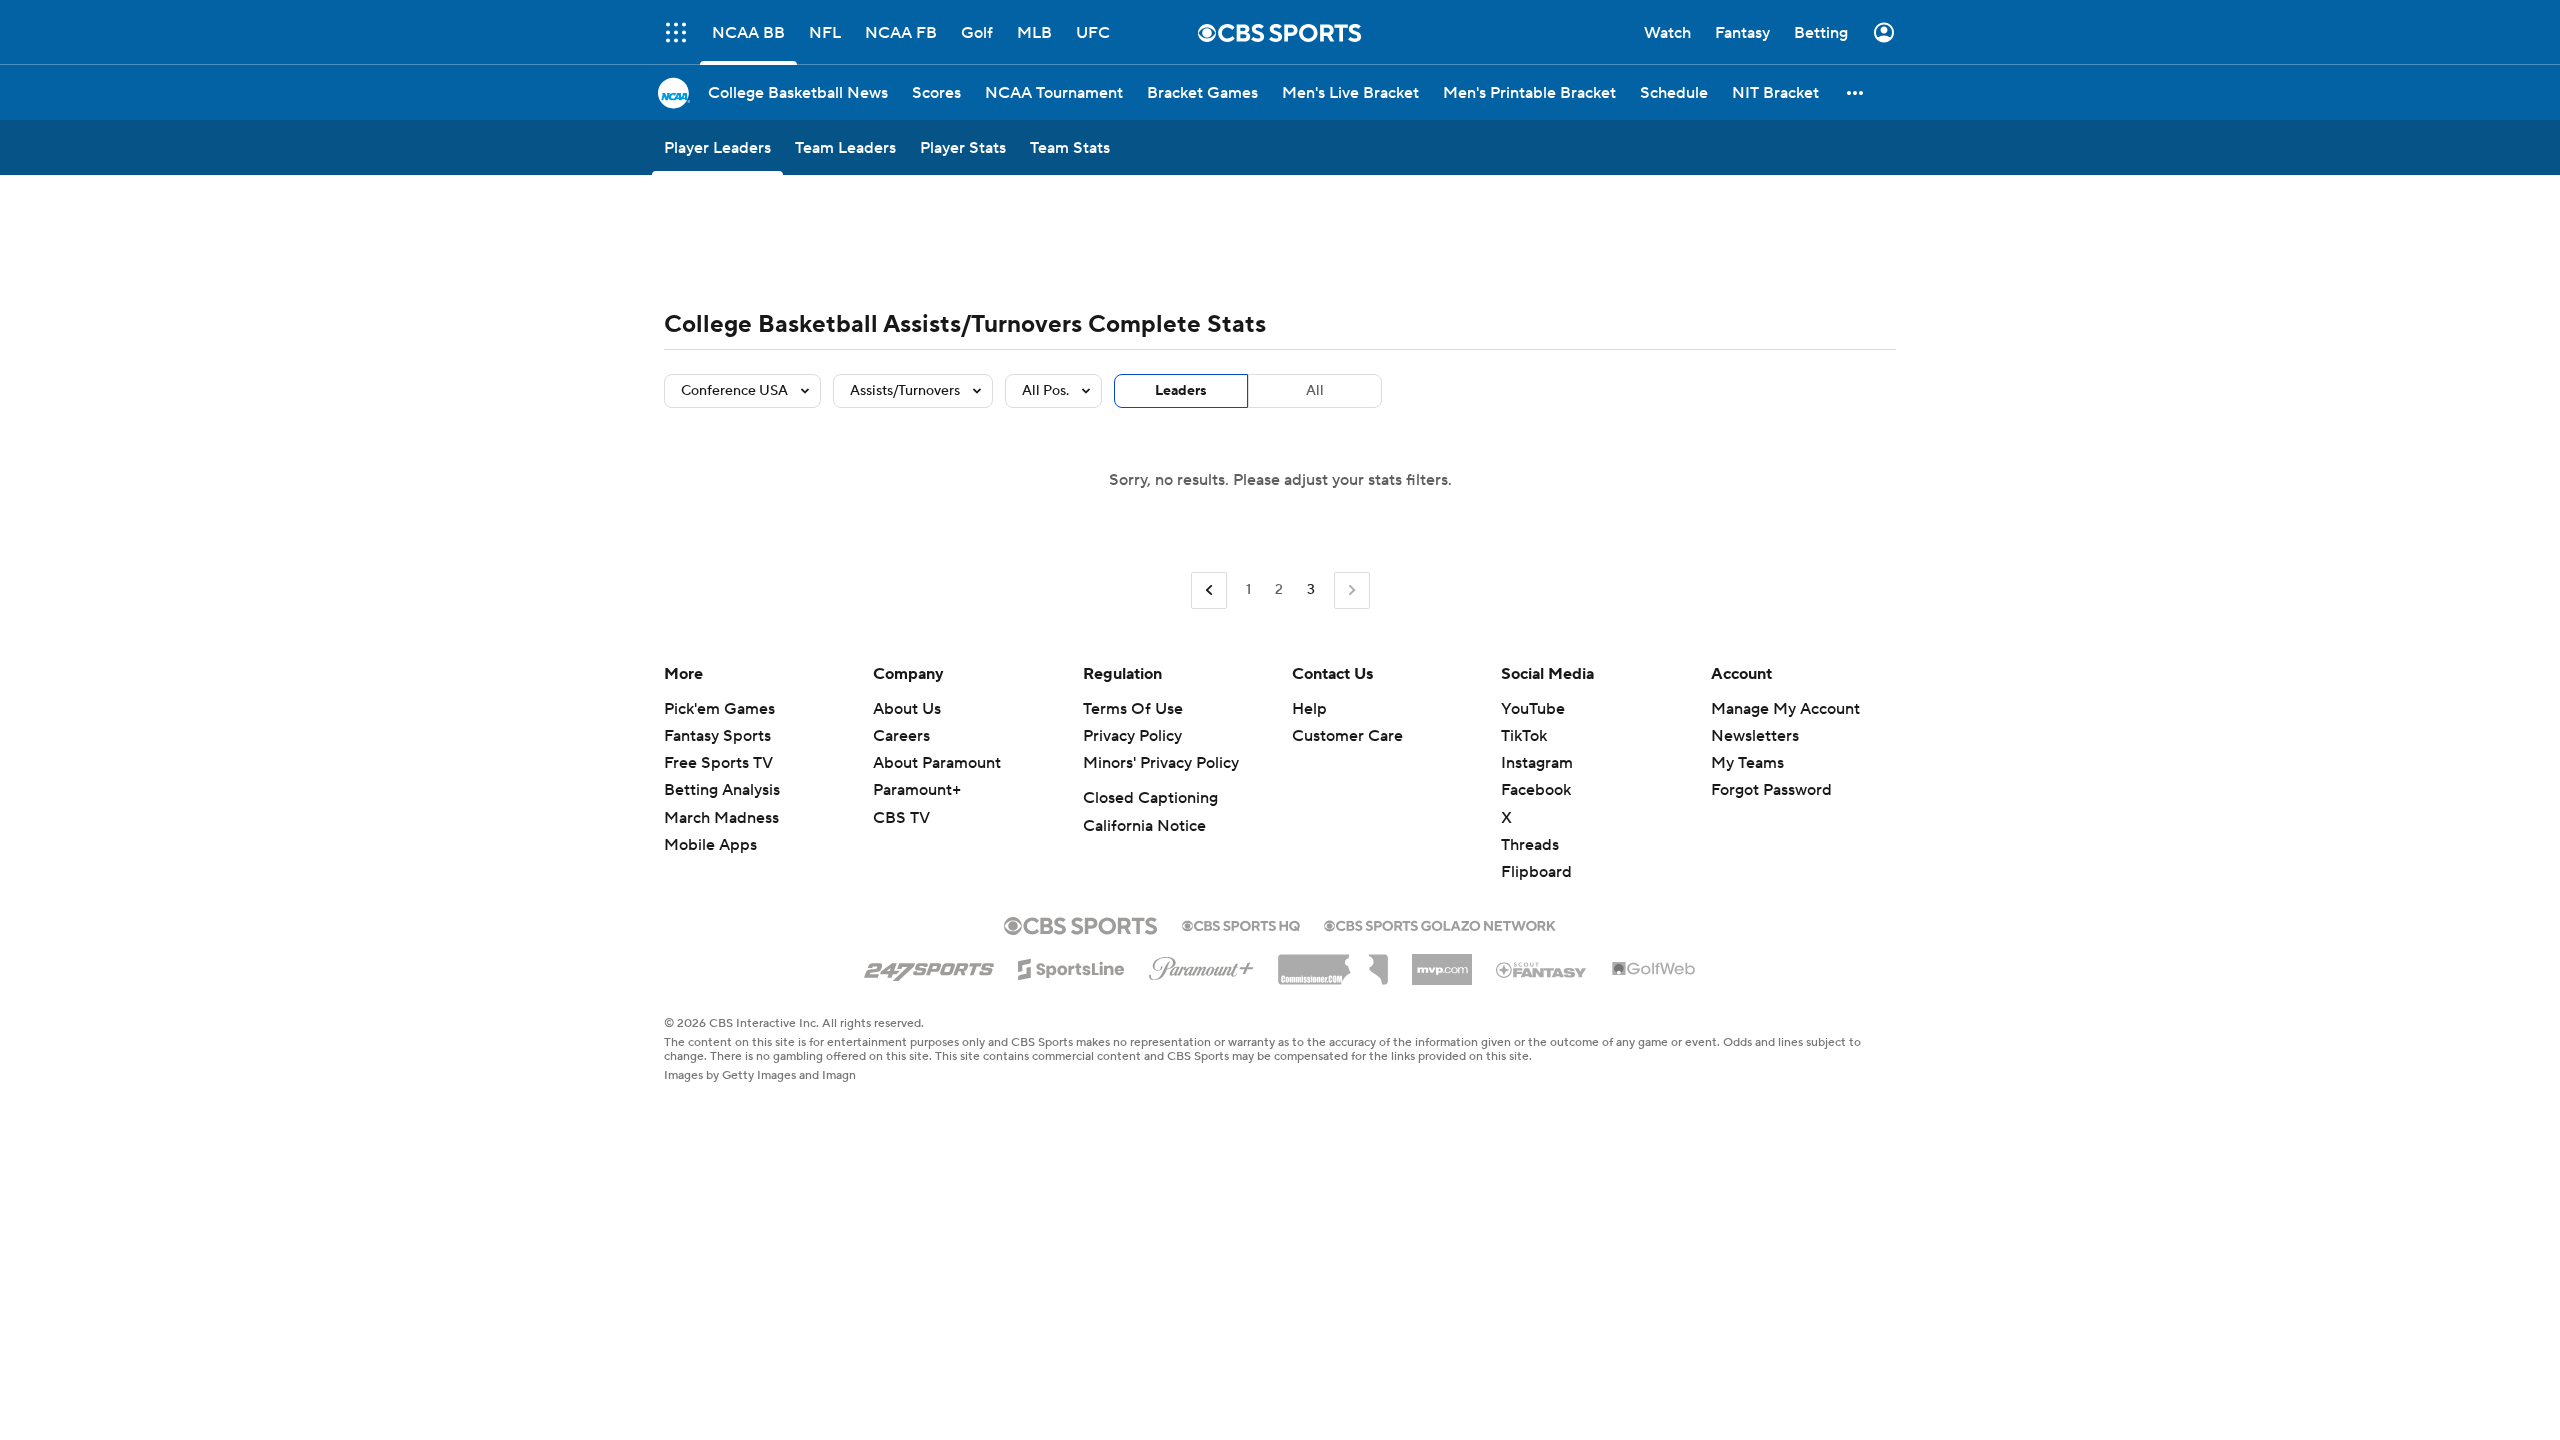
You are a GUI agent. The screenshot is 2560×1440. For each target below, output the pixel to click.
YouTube (1533, 709)
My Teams (1747, 763)
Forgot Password (1771, 790)
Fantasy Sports (717, 736)
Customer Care (1347, 736)
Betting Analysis (722, 790)
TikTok (1524, 736)
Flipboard (1536, 872)
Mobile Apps (710, 845)
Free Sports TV (718, 763)
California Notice (1144, 826)
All (1315, 391)
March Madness (721, 818)
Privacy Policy (1132, 736)
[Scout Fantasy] (1542, 969)
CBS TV (901, 818)
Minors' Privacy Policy (1161, 763)
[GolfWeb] (1654, 970)
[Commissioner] (1333, 962)
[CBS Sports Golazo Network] (1440, 924)
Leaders (1181, 391)
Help (1309, 709)
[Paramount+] (1201, 965)
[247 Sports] (929, 966)
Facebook (1536, 790)
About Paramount (937, 763)
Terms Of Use (1133, 709)
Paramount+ (917, 790)
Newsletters (1755, 736)
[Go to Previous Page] (1209, 590)
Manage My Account (1785, 709)
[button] (1856, 92)
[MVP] (1442, 962)
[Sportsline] (1071, 966)
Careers (901, 736)
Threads (1530, 845)
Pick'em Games (719, 709)
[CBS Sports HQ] (1241, 924)
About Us (907, 709)
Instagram (1537, 763)
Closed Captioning (1150, 798)
